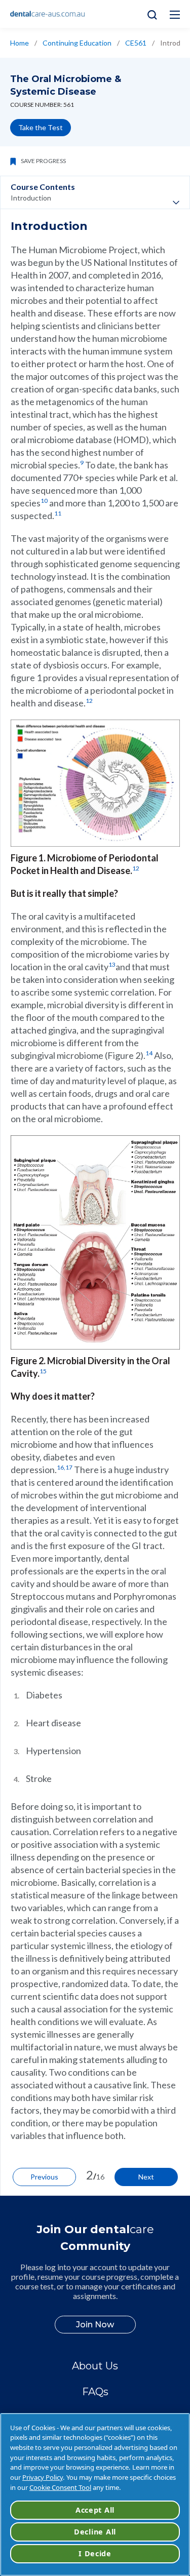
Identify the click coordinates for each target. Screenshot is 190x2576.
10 (44, 501)
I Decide (95, 2553)
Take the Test (41, 127)
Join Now (95, 2325)
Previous (44, 2177)
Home (20, 43)
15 (43, 1371)
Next (146, 2177)
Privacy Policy (43, 2477)
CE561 (136, 43)
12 (89, 701)
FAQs (95, 2392)
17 (69, 1467)
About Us (95, 2366)
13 (112, 964)
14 (149, 1053)
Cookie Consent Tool (60, 2487)
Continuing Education (77, 43)
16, (61, 1467)
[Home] (48, 14)
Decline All (95, 2532)
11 (58, 513)
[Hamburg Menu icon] (175, 15)
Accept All (95, 2510)
